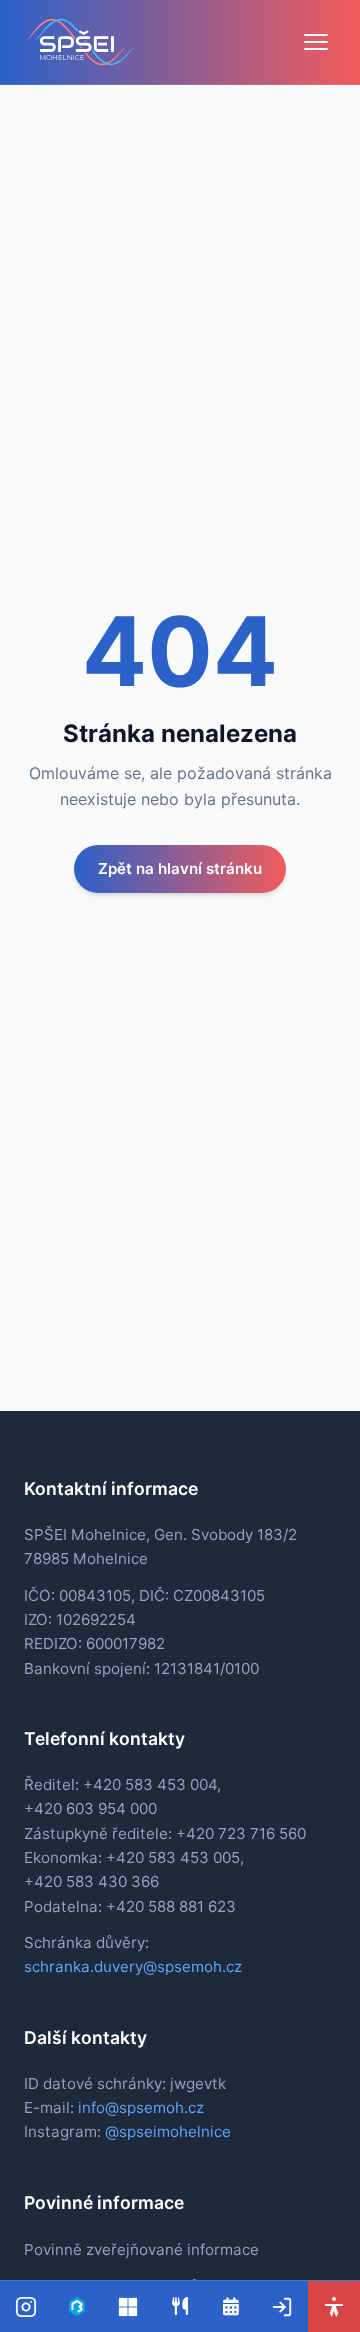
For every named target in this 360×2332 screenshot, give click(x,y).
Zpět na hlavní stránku (180, 868)
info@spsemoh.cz (141, 2107)
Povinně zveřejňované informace (141, 2249)
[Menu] (316, 42)
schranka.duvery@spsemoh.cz (133, 1966)
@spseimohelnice (168, 2131)
